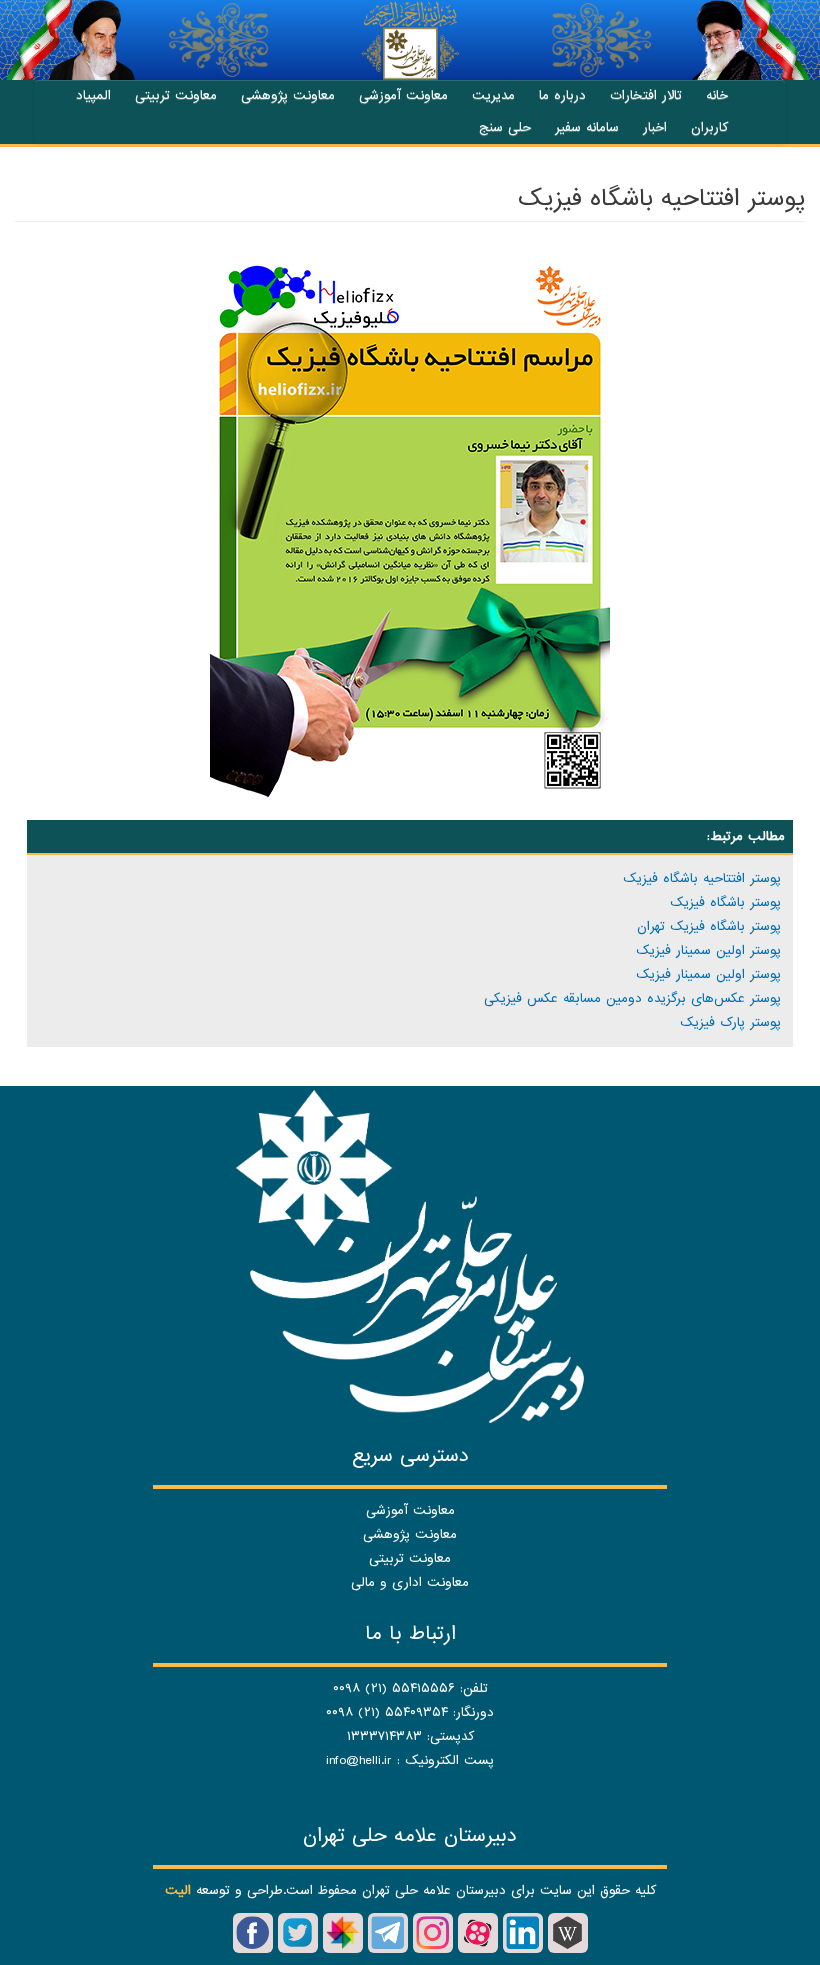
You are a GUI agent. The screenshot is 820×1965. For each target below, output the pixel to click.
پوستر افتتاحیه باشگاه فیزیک (702, 878)
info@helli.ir (359, 1760)
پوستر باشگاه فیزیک (725, 902)
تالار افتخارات (646, 95)
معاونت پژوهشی (288, 95)
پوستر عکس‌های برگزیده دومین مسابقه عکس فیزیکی (632, 998)
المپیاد (93, 95)
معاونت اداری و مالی (410, 1582)
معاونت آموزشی (403, 95)
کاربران (709, 127)
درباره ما (562, 95)
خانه (717, 95)
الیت (178, 1890)
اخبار (655, 127)
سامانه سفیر (587, 127)
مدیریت (493, 95)
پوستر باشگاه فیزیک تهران (709, 926)
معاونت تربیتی (176, 95)
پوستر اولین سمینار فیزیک (708, 950)
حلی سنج (505, 127)
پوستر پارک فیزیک (730, 1022)
